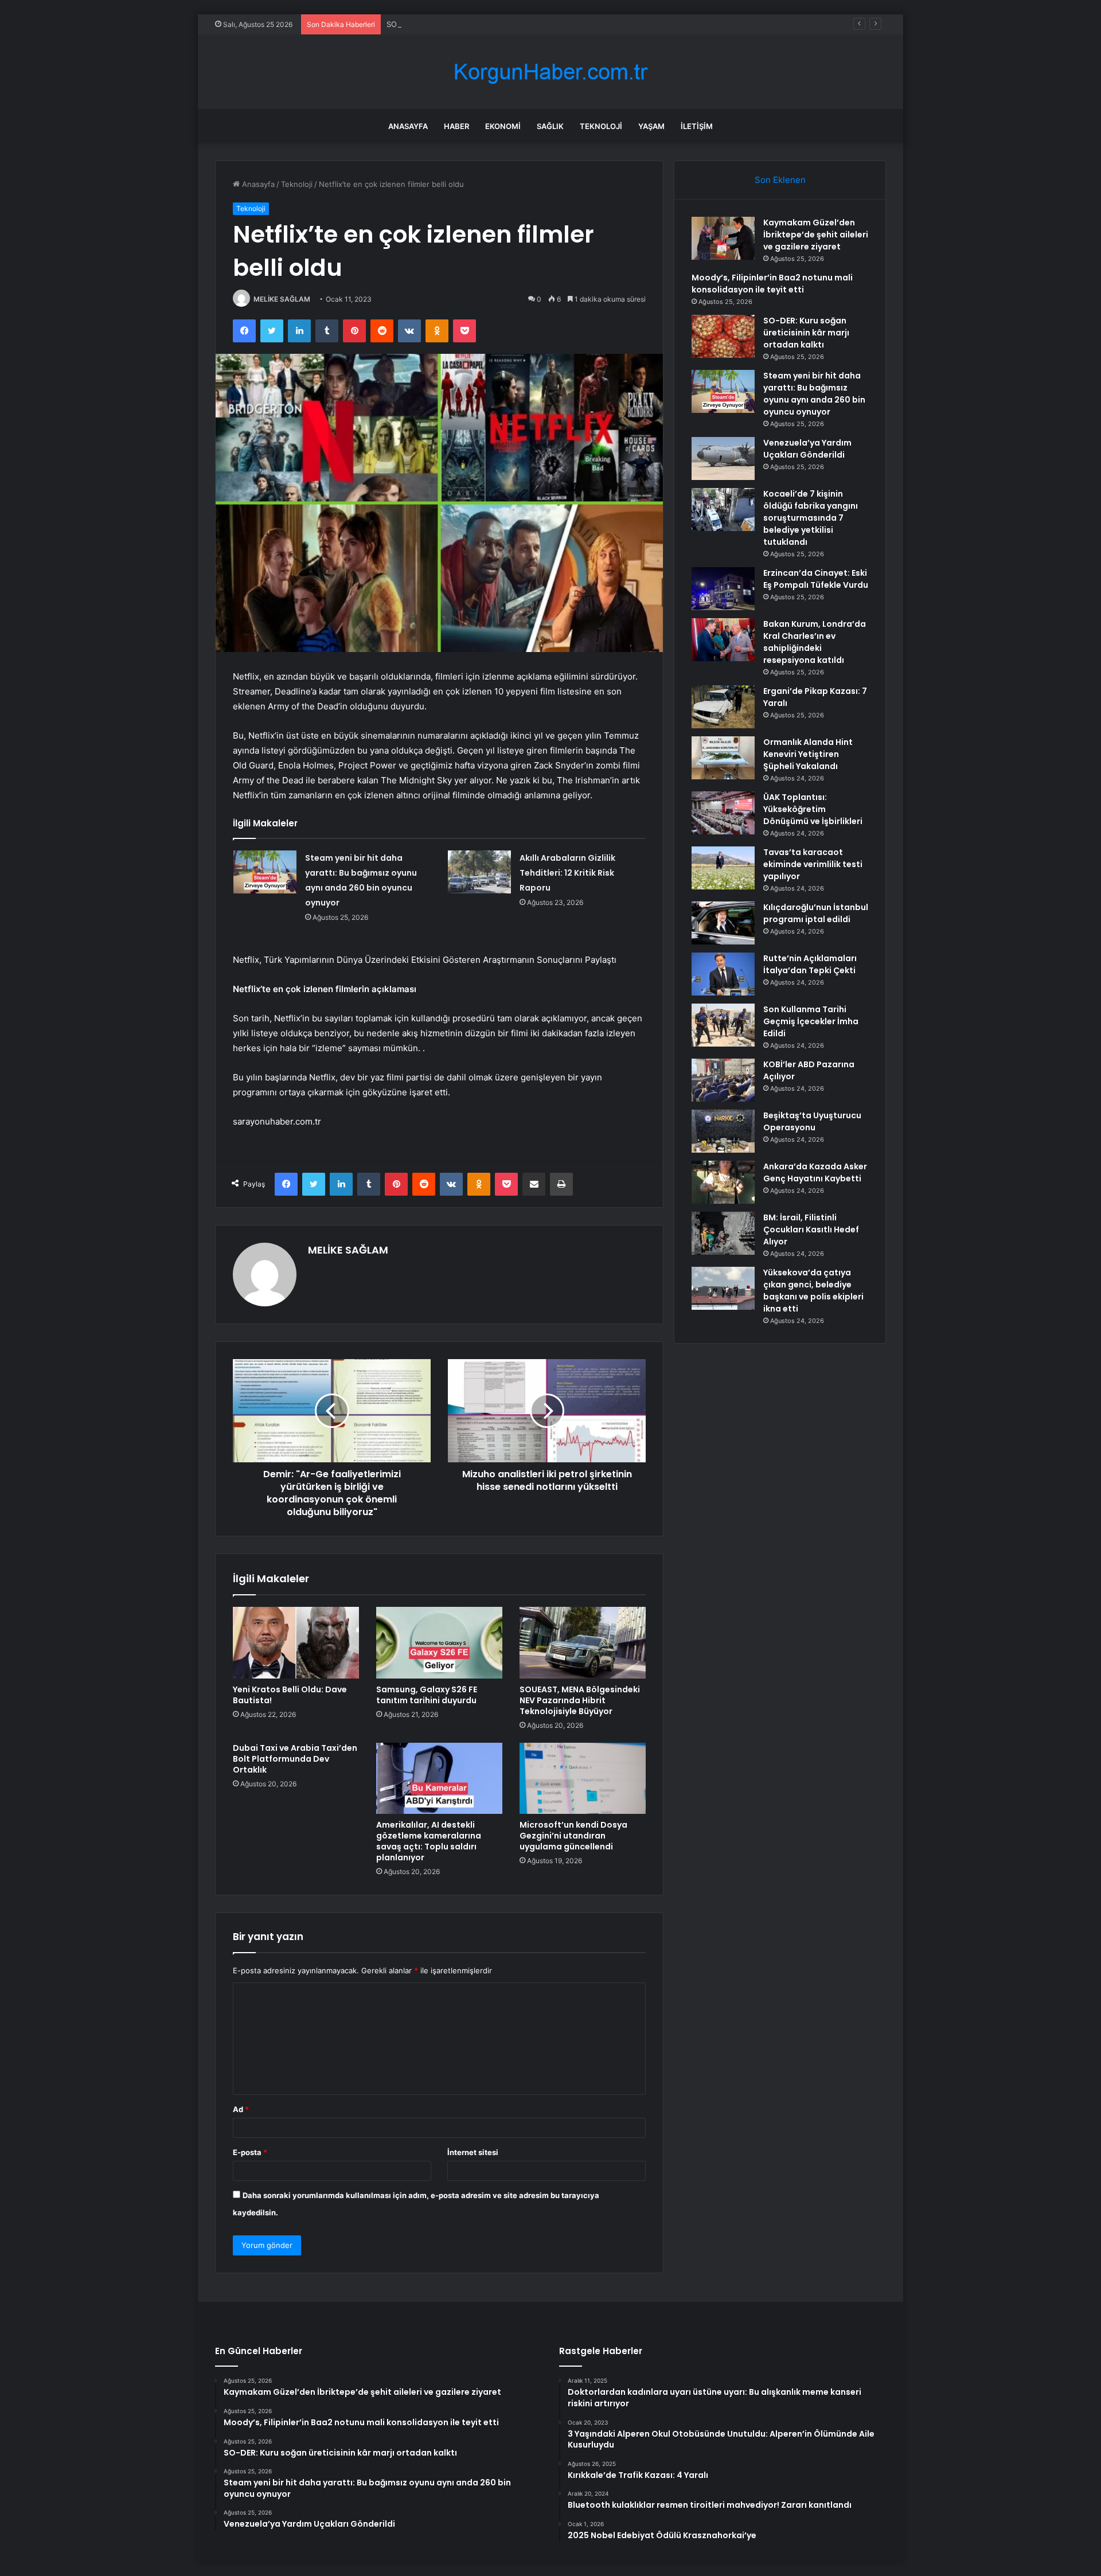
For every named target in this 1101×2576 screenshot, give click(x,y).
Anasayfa (408, 126)
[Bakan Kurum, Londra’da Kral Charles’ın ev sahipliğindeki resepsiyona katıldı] (723, 640)
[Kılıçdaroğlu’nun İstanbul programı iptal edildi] (723, 923)
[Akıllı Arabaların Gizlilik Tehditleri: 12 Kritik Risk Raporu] (479, 872)
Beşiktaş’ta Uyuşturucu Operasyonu (812, 1121)
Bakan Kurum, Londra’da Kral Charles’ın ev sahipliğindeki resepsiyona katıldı (815, 642)
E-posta (250, 2152)
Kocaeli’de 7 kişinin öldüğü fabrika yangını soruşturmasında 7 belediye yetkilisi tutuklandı (811, 518)
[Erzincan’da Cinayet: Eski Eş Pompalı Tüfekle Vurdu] (723, 589)
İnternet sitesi (473, 2152)
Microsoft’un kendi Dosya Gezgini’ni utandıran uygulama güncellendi (573, 1836)
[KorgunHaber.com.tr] (550, 72)
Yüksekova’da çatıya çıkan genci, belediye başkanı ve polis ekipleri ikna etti (813, 1291)
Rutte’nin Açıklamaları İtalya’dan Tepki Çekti (810, 964)
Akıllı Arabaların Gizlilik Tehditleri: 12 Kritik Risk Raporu (567, 873)
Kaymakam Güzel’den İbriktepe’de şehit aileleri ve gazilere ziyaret (816, 235)
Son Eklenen (780, 180)
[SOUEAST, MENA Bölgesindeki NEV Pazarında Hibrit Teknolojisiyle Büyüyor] (583, 1642)
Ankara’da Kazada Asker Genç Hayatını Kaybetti (815, 1172)
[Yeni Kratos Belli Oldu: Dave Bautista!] (296, 1642)
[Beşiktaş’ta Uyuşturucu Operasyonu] (723, 1131)
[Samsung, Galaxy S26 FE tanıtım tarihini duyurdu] (439, 1642)
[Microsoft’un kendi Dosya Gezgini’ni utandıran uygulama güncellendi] (583, 1778)
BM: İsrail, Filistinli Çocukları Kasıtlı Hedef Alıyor (811, 1230)
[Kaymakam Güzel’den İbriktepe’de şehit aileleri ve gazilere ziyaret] (723, 238)
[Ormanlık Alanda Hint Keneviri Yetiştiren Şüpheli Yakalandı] (723, 758)
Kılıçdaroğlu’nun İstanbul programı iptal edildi (816, 913)
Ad (241, 2109)
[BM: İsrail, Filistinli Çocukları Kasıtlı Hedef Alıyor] (723, 1233)
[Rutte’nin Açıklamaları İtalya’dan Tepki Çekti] (723, 974)
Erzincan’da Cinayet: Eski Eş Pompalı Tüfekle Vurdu (816, 579)
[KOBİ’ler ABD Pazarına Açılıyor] (723, 1080)
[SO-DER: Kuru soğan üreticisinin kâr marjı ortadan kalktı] (723, 336)
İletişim (697, 126)
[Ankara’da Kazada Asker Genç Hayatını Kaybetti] (723, 1182)
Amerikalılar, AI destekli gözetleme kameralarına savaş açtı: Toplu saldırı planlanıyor (429, 1841)
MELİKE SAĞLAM (282, 299)
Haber (456, 126)
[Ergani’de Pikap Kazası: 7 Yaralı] (723, 707)
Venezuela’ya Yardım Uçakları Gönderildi (807, 449)
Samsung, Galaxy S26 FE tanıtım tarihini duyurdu (427, 1695)
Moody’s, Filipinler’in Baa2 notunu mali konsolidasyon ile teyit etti (772, 284)
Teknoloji (601, 126)
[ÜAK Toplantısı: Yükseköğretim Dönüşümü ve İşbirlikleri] (723, 813)
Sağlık (550, 126)
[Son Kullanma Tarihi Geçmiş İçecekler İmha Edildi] (723, 1025)
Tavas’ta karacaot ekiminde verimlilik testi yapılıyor (813, 864)
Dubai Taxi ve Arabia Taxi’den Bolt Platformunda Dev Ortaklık (295, 1759)
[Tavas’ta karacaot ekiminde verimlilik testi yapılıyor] (723, 868)
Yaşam (651, 126)
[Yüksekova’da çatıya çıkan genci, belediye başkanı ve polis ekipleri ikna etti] (723, 1288)
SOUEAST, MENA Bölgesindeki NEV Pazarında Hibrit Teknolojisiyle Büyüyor (580, 1700)
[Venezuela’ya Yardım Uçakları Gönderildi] (723, 458)
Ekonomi (503, 126)
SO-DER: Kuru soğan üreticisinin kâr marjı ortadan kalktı (485, 24)
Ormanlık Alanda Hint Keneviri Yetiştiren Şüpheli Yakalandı (808, 754)
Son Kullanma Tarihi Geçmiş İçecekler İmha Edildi (811, 1021)
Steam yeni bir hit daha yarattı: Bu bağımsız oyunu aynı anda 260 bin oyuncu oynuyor (814, 394)
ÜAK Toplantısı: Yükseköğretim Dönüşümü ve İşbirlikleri (813, 809)
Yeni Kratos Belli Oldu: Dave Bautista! (290, 1695)
